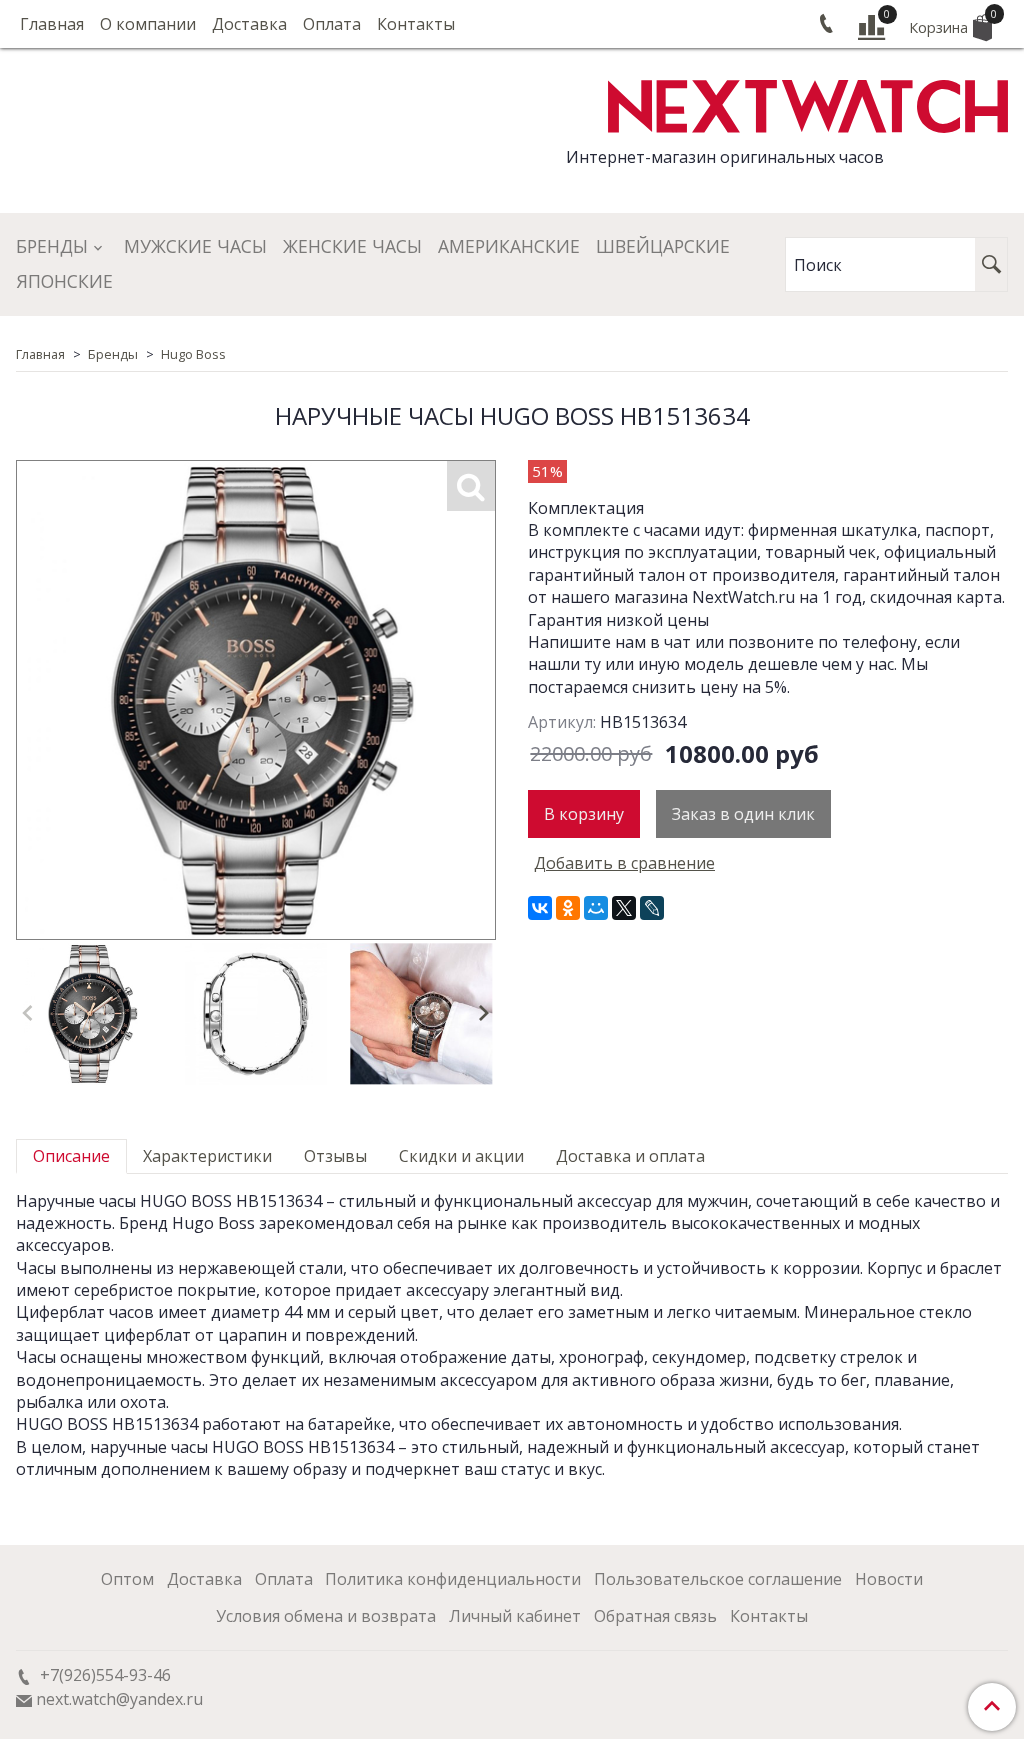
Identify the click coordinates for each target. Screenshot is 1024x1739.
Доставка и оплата (630, 1156)
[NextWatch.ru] (808, 103)
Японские (64, 281)
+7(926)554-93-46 (103, 1675)
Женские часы (352, 246)
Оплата (332, 24)
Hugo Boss (193, 354)
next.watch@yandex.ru (119, 1699)
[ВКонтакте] (540, 908)
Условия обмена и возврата (326, 1616)
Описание (71, 1156)
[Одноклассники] (568, 908)
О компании (148, 24)
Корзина (950, 22)
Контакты (416, 24)
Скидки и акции (461, 1156)
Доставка (249, 24)
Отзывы (335, 1156)
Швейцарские (663, 246)
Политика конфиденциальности (453, 1579)
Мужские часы (195, 246)
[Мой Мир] (596, 908)
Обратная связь (655, 1616)
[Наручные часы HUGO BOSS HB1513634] (90, 1014)
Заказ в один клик (743, 814)
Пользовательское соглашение (718, 1579)
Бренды (52, 246)
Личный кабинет (515, 1616)
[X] (624, 908)
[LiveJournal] (652, 908)
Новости (889, 1579)
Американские (509, 246)
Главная (52, 24)
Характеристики (207, 1156)
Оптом (127, 1579)
